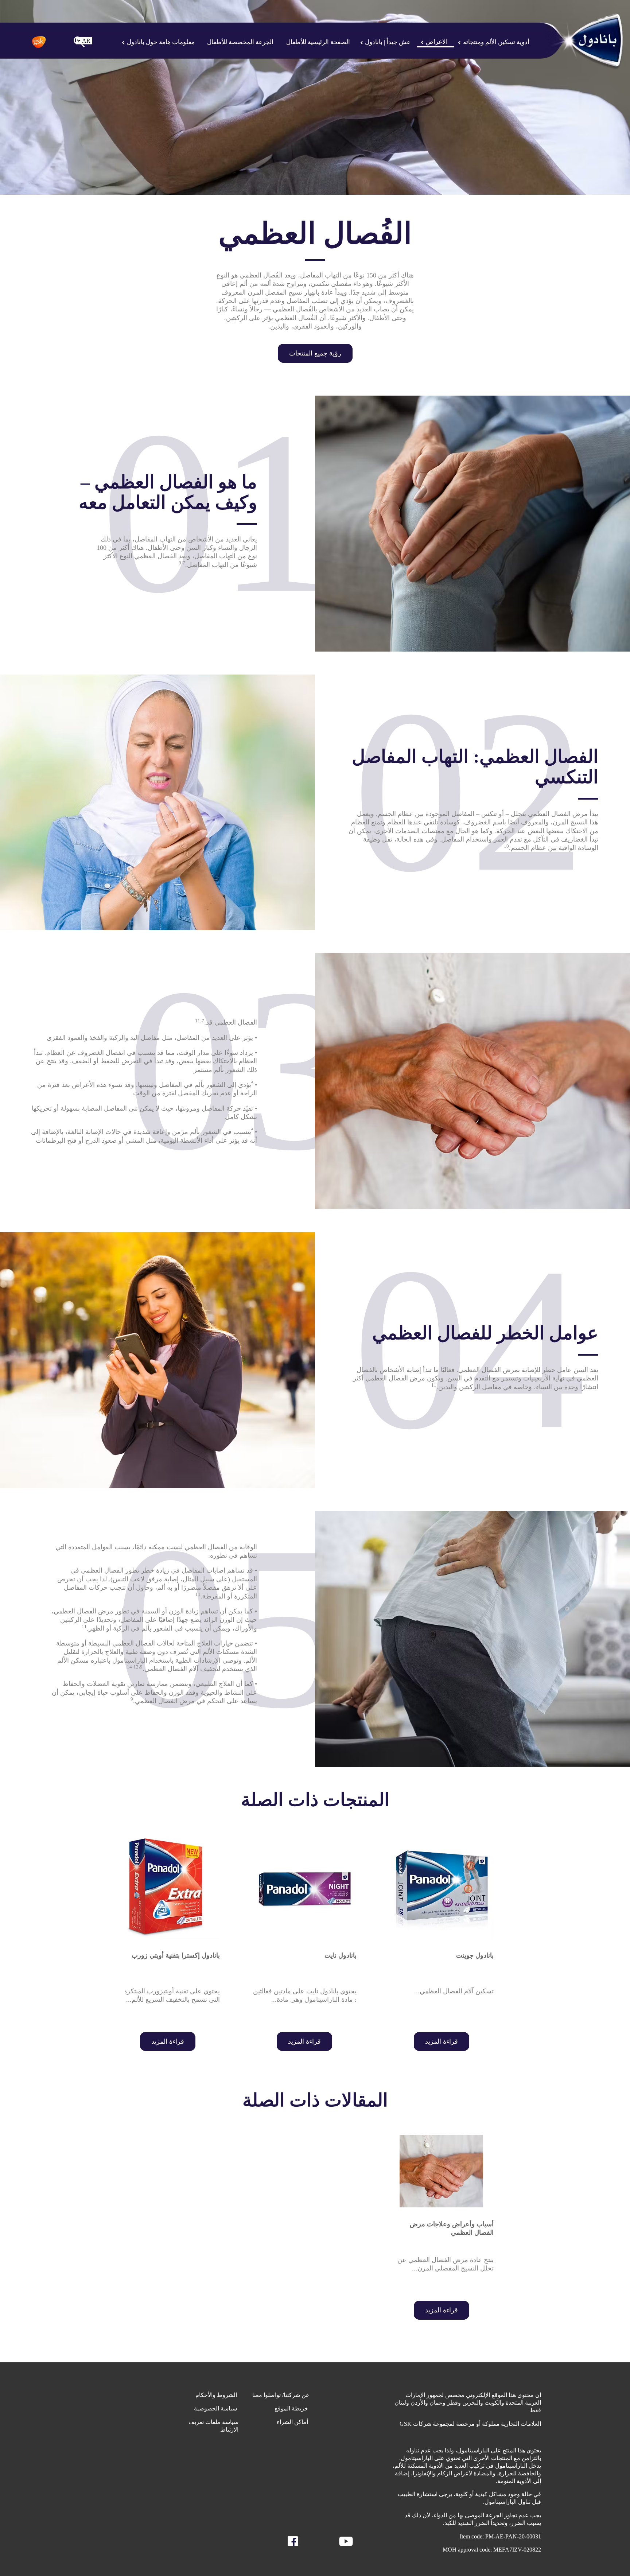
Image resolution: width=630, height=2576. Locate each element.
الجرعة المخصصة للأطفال (240, 42)
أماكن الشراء (293, 2422)
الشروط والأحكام (217, 2395)
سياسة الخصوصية (216, 2408)
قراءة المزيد (442, 2041)
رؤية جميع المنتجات (315, 353)
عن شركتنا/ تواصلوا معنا (281, 2395)
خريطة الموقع (292, 2408)
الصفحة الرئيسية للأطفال (318, 42)
